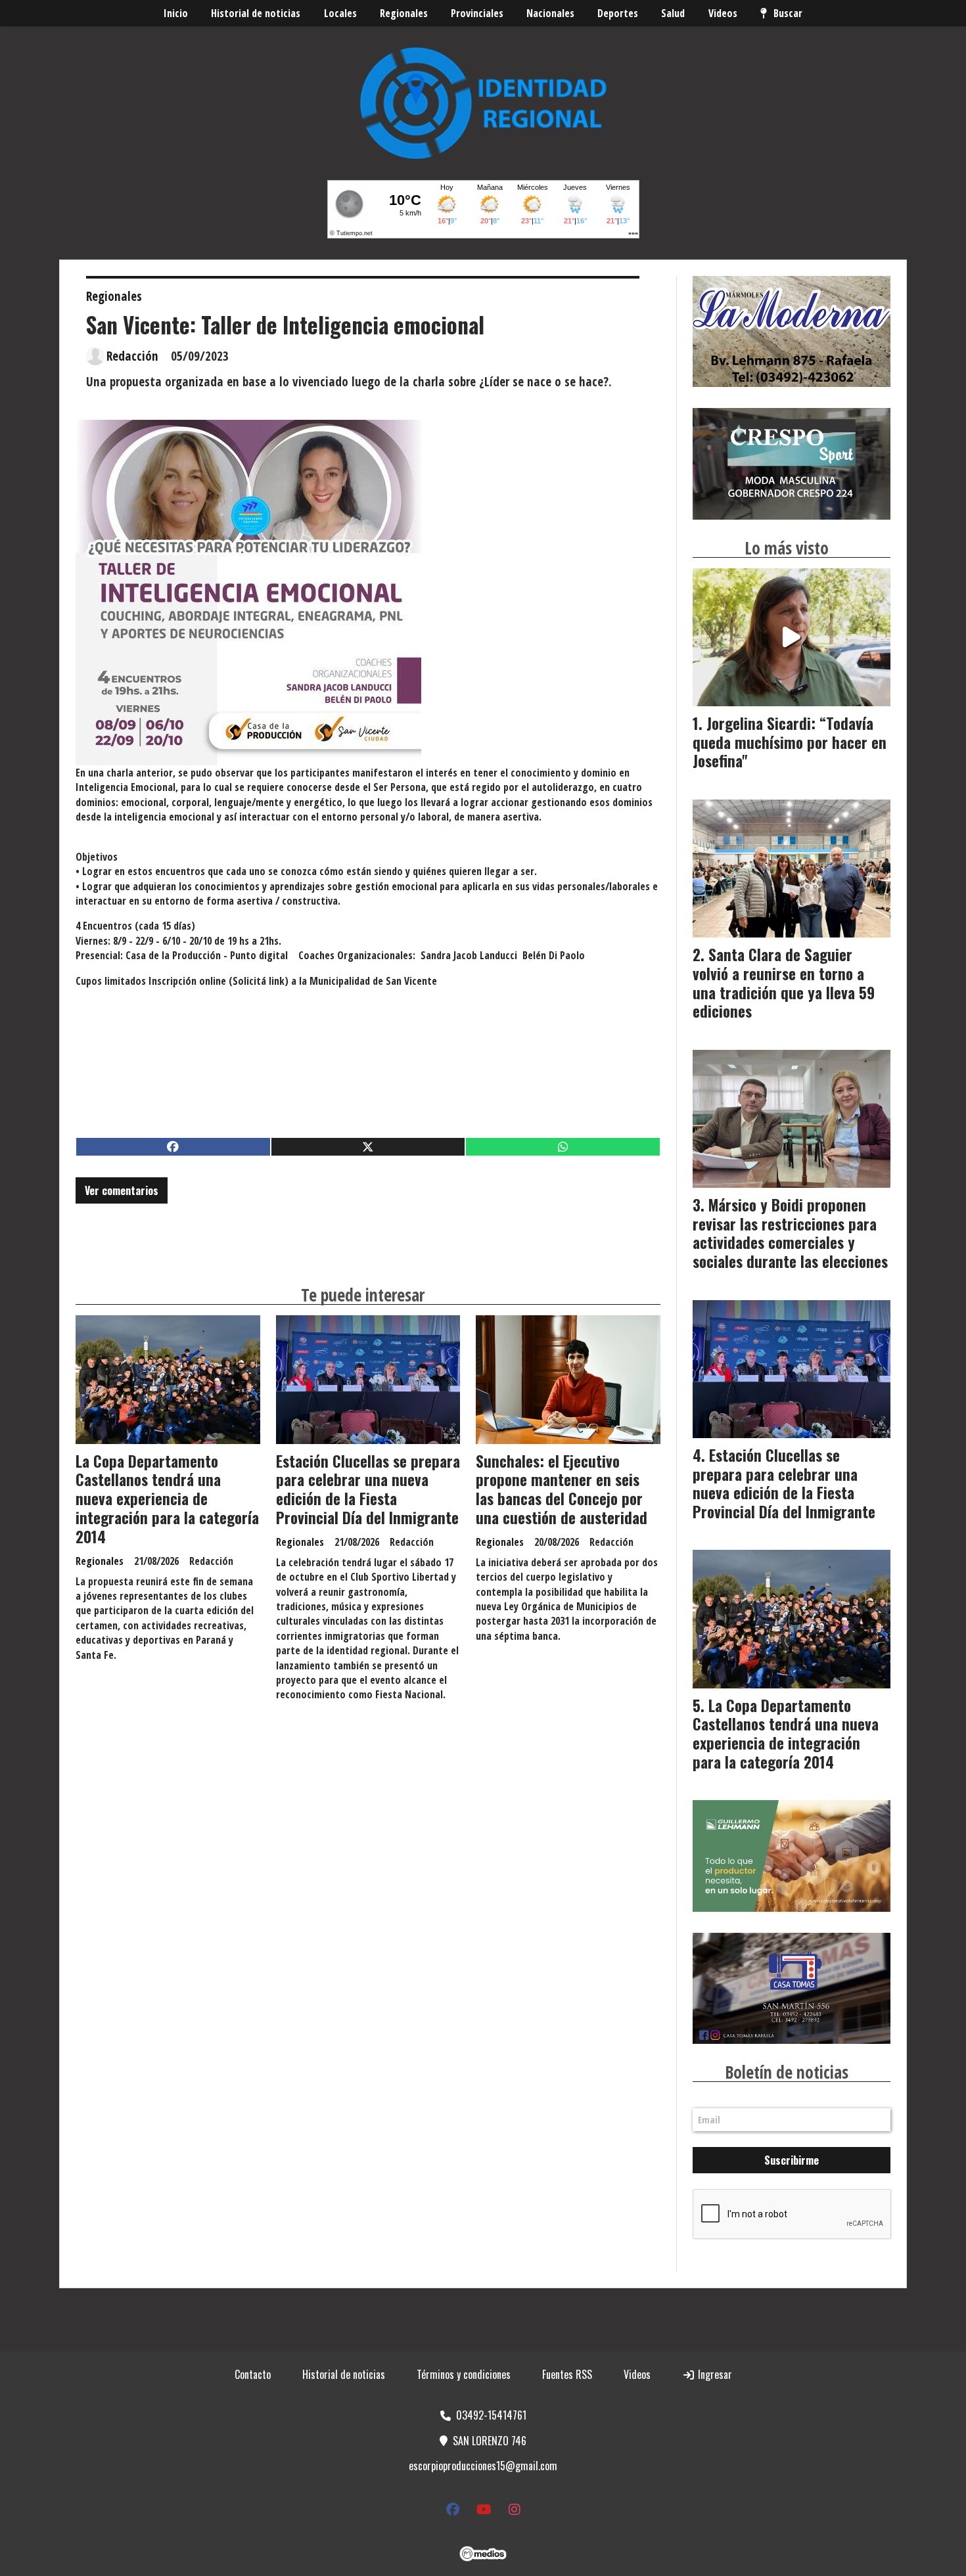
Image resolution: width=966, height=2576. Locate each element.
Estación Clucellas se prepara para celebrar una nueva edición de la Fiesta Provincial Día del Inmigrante (368, 1489)
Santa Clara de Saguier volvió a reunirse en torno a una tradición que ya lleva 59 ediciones (784, 983)
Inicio (176, 13)
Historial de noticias (256, 13)
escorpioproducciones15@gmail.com (483, 2466)
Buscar (788, 13)
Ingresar (714, 2374)
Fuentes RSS (567, 2374)
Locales (340, 13)
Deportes (618, 13)
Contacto (253, 2374)
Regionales (404, 13)
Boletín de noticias (787, 2072)
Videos (723, 13)
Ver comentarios (122, 1190)
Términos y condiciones (464, 2374)
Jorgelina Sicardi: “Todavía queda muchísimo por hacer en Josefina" (790, 742)
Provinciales (477, 13)
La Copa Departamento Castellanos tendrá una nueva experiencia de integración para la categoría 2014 (167, 1499)
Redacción (132, 356)
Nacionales (550, 13)
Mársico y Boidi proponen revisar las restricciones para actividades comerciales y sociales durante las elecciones (790, 1233)
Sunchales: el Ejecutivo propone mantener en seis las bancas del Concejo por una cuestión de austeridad (562, 1489)
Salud (673, 13)
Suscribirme (792, 2160)
